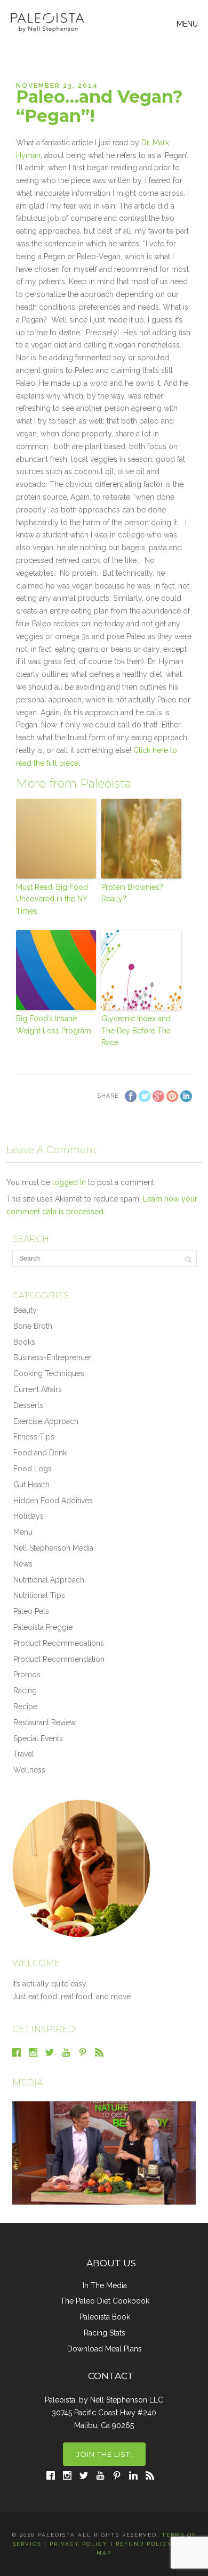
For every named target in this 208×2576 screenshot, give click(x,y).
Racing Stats (105, 2333)
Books (24, 1342)
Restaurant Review (45, 1722)
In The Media (105, 2285)
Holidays (29, 1516)
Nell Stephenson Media (53, 1548)
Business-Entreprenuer (53, 1357)
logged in (69, 1182)
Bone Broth (33, 1326)
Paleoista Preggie (43, 1627)
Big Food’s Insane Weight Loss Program (54, 1024)
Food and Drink (40, 1453)
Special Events (38, 1738)
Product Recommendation (59, 1659)
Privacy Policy (79, 2544)
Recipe (25, 1707)
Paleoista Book (105, 2317)
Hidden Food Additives (53, 1501)
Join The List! (104, 2454)
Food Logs (33, 1469)
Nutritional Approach (49, 1580)
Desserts (28, 1405)
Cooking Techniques (49, 1373)
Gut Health (31, 1485)
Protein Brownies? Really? (132, 893)
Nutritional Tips (39, 1595)
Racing (25, 1691)
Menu (23, 1532)
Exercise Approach (46, 1421)
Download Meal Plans (105, 2349)
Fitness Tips (34, 1437)
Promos (27, 1675)
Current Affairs (38, 1389)
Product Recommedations (59, 1643)
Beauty (25, 1310)
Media (27, 2082)
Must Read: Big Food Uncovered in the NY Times (52, 899)
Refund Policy (144, 2544)
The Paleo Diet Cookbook (105, 2301)
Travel (24, 1754)
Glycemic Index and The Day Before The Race (136, 1030)
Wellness (29, 1770)
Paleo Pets (31, 1611)
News (23, 1564)
